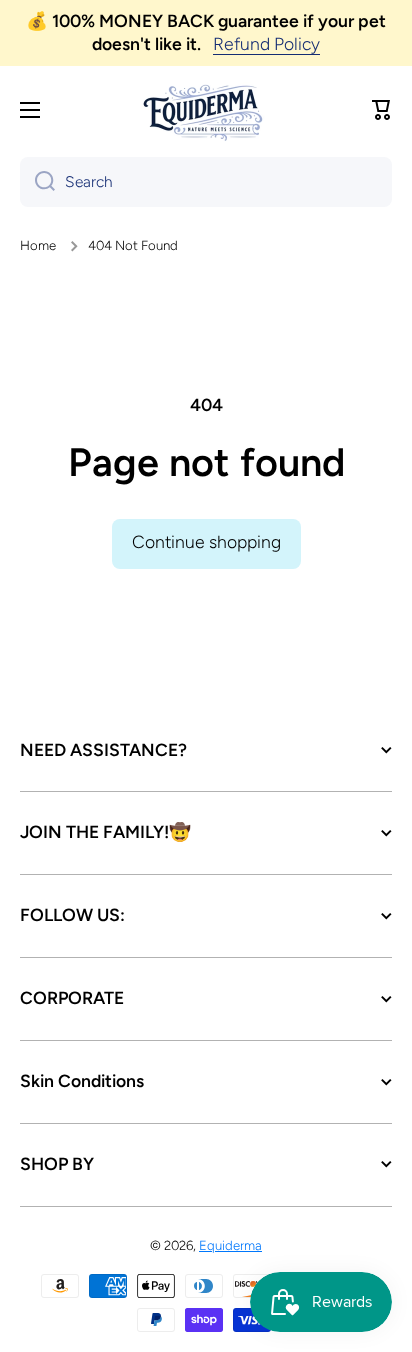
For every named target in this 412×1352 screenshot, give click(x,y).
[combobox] (206, 182)
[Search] (37, 182)
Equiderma (230, 1245)
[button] (382, 110)
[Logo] (206, 110)
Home (38, 245)
